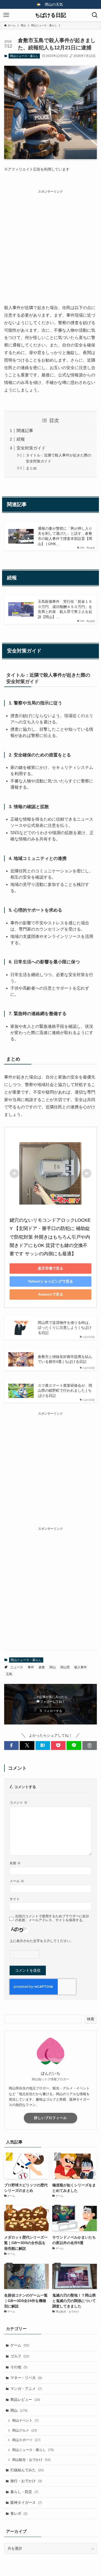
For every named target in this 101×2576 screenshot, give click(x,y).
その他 (19, 2367)
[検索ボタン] (95, 15)
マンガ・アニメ (26, 2389)
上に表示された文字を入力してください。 (42, 1941)
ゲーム (20, 2345)
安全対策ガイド (31, 448)
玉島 (9, 1674)
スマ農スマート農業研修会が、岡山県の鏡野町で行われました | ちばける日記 (65, 1391)
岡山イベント (25, 2421)
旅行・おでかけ (26, 2481)
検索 (91, 2019)
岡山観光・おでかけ (31, 2460)
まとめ (31, 468)
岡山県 (65, 1667)
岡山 (53, 1667)
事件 (31, 1667)
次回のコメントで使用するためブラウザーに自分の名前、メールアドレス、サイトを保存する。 (52, 1918)
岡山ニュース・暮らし (24, 56)
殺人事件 (81, 1667)
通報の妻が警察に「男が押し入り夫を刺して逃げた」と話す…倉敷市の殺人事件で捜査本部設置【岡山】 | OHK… (65, 536)
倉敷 (42, 1667)
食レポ (19, 2513)
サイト (15, 1899)
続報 (21, 439)
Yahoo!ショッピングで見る (51, 1281)
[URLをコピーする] (90, 1745)
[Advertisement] (51, 245)
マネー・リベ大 (26, 2378)
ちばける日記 (51, 15)
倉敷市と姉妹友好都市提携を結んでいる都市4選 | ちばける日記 (65, 1359)
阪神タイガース (26, 2502)
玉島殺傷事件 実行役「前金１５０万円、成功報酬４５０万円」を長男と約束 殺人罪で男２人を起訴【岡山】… (65, 609)
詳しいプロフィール (51, 2118)
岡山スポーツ (26, 2440)
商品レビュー (25, 2400)
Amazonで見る (51, 1294)
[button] (11, 1745)
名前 (15, 1863)
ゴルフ (20, 2356)
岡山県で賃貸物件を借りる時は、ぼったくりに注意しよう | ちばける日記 (65, 1328)
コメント (19, 1803)
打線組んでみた (27, 2470)
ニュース (17, 1667)
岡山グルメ (25, 2430)
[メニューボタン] (6, 15)
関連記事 (25, 431)
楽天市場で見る (51, 1268)
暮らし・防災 (24, 2492)
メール (17, 1881)
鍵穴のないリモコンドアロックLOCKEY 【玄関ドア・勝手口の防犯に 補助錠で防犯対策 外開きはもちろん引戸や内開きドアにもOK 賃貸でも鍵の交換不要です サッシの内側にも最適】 (50, 1237)
